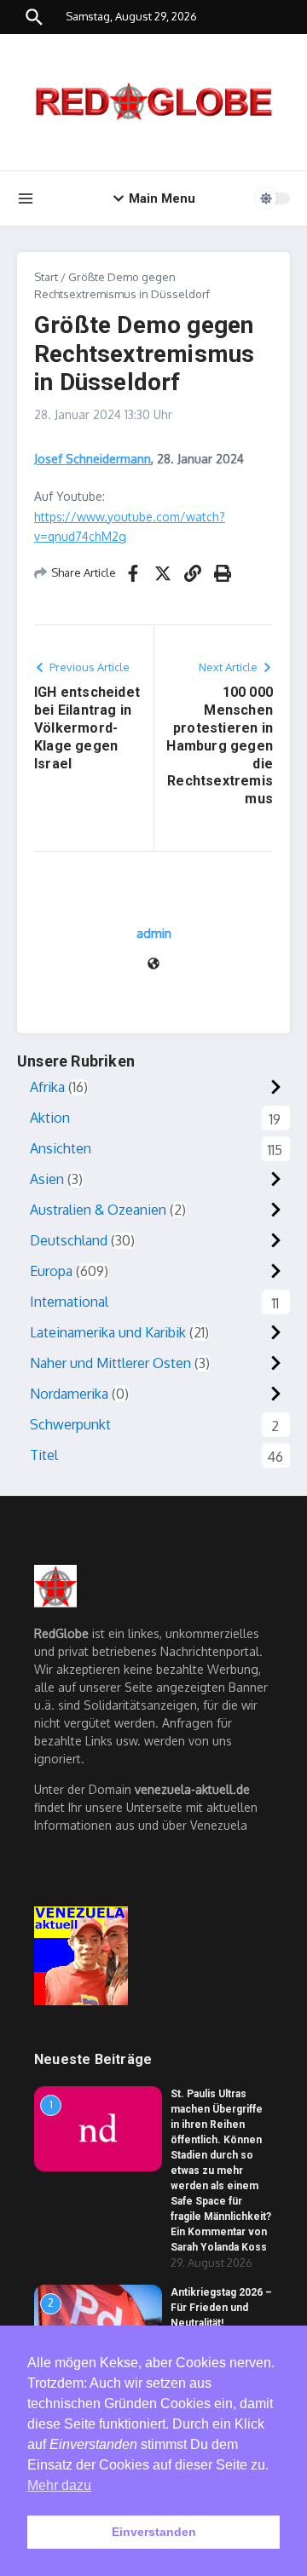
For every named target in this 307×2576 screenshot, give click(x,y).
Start (46, 277)
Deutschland (69, 1240)
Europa (51, 1271)
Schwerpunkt (70, 1424)
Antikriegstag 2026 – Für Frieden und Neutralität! (221, 2308)
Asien (47, 1179)
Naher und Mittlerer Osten (110, 1363)
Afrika (47, 1087)
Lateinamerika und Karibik (108, 1332)
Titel (44, 1455)
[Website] (153, 965)
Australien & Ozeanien (98, 1210)
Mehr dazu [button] (59, 2485)
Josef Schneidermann (93, 459)
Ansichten (61, 1148)
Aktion (50, 1118)
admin (154, 933)
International (69, 1302)
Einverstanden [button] (154, 2532)
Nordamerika (69, 1394)
